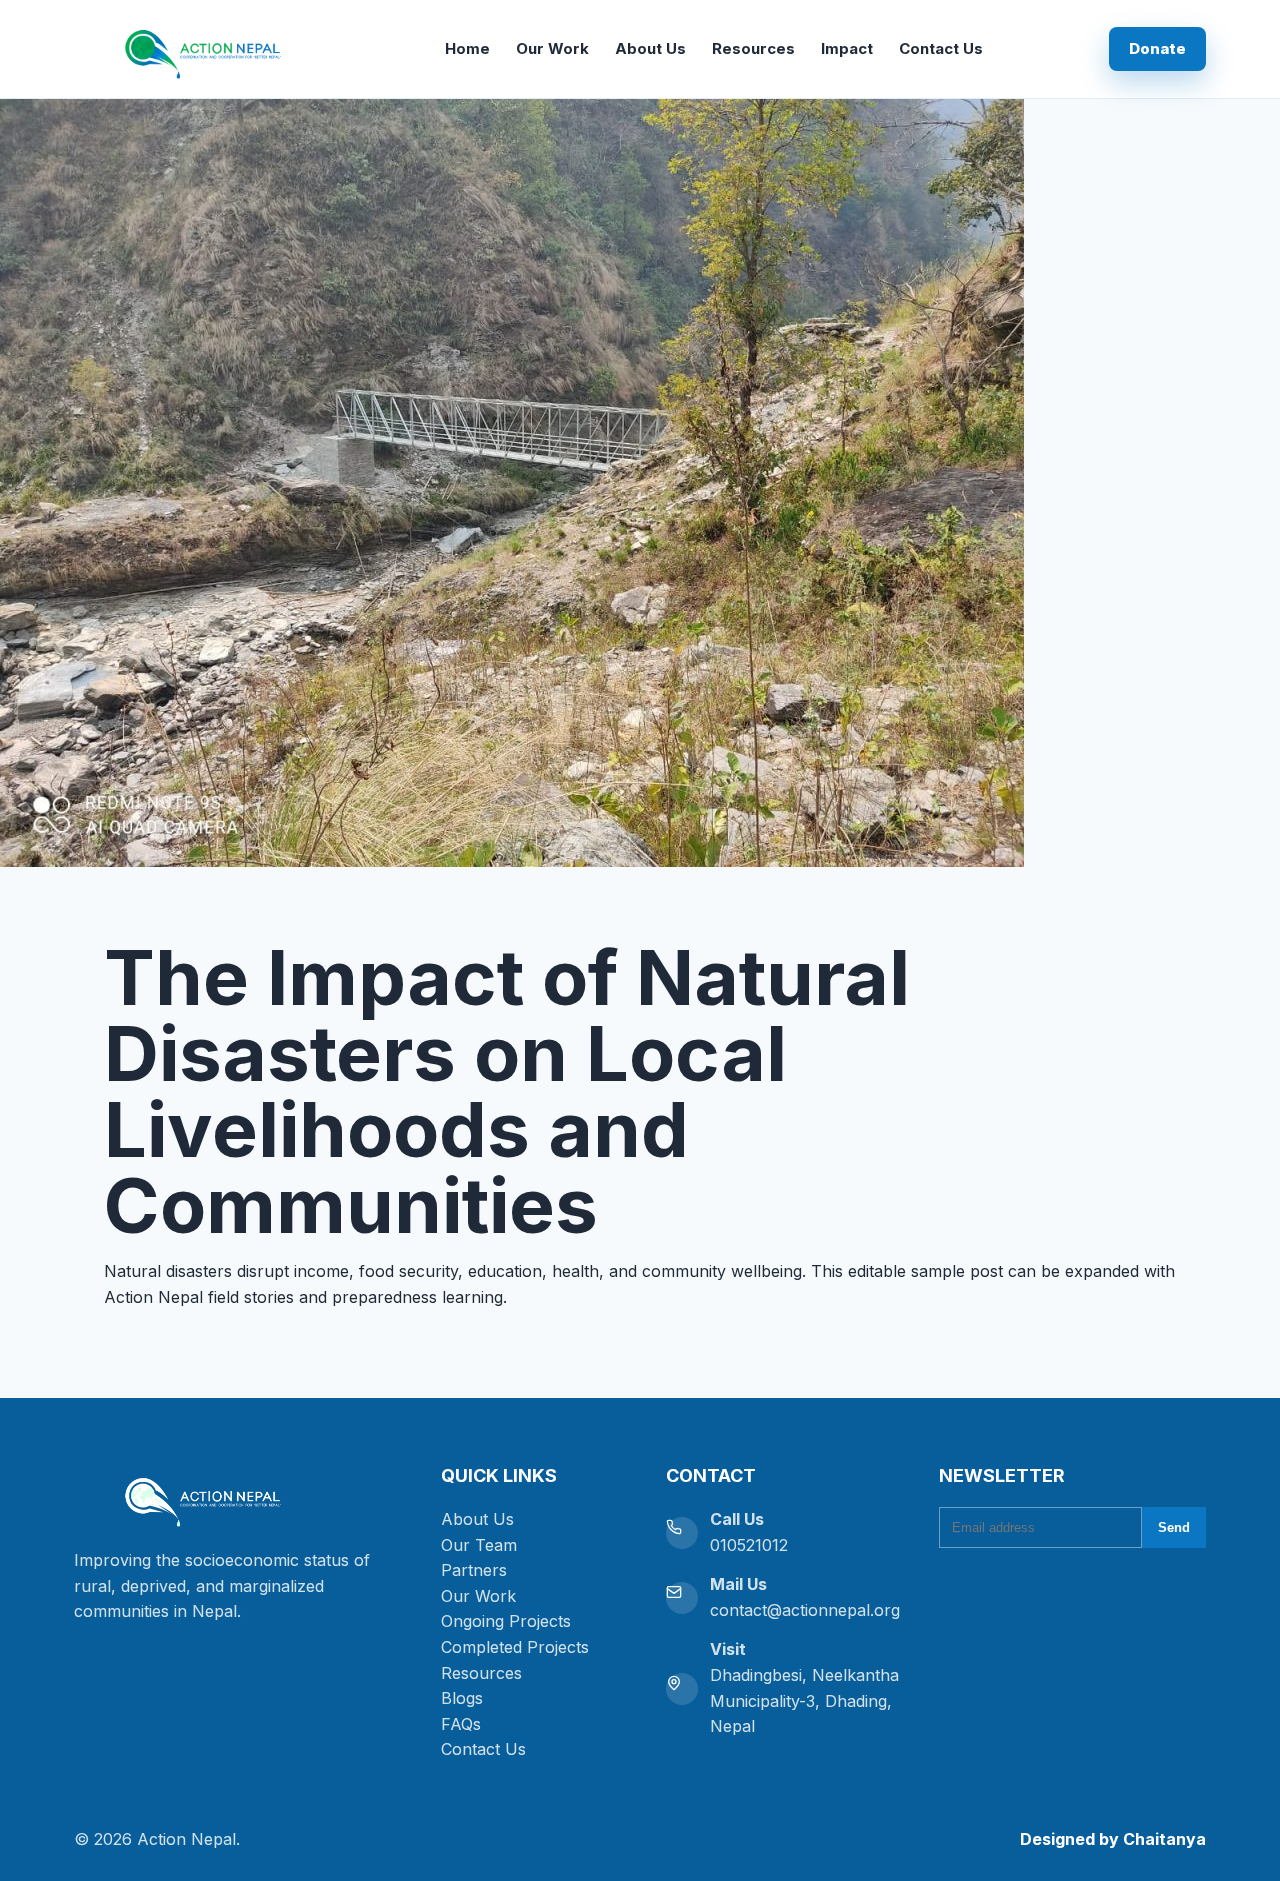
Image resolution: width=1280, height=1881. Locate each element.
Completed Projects (515, 1647)
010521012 (749, 1545)
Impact (847, 48)
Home (467, 48)
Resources (753, 48)
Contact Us (941, 48)
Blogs (462, 1698)
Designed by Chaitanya (1113, 1839)
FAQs (461, 1724)
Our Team (479, 1545)
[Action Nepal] (239, 1497)
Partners (474, 1570)
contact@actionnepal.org (805, 1610)
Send (1174, 1527)
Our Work (552, 48)
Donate (1157, 48)
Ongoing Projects (506, 1621)
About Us (650, 48)
